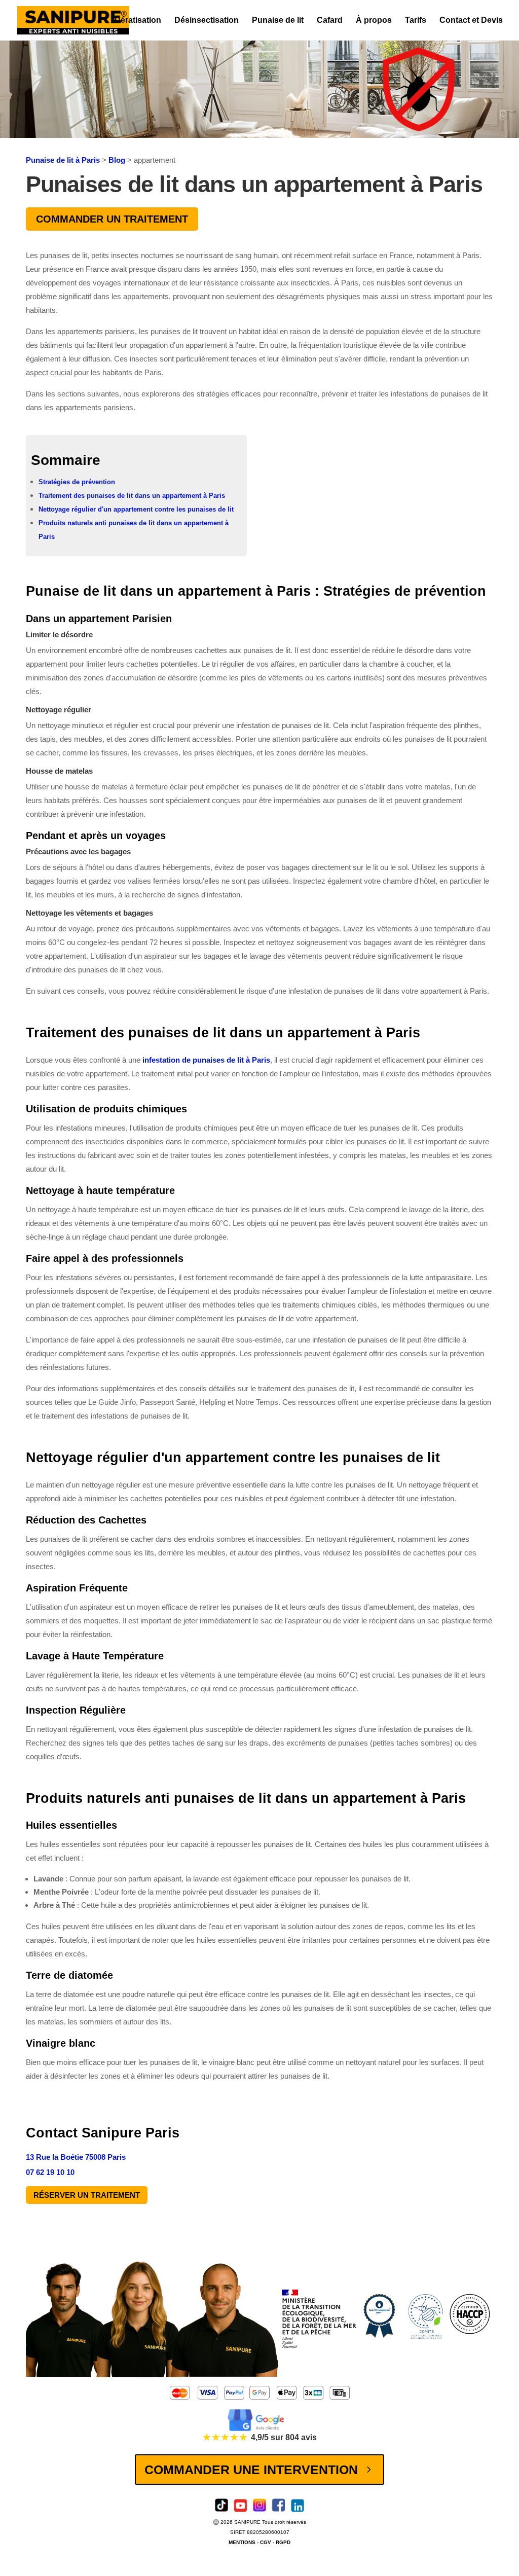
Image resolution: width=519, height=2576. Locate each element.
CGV (266, 2542)
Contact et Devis (471, 21)
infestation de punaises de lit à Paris (206, 1060)
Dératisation (138, 21)
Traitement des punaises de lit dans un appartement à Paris (132, 496)
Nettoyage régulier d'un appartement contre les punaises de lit (136, 509)
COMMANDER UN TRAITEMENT (112, 219)
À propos (374, 21)
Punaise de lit (278, 21)
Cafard (330, 21)
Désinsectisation (207, 21)
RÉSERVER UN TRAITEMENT (87, 2195)
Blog (117, 160)
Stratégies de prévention (77, 482)
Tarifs (416, 21)
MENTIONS (242, 2542)
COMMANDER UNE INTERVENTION (251, 2470)
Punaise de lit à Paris (63, 160)
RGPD (283, 2542)
